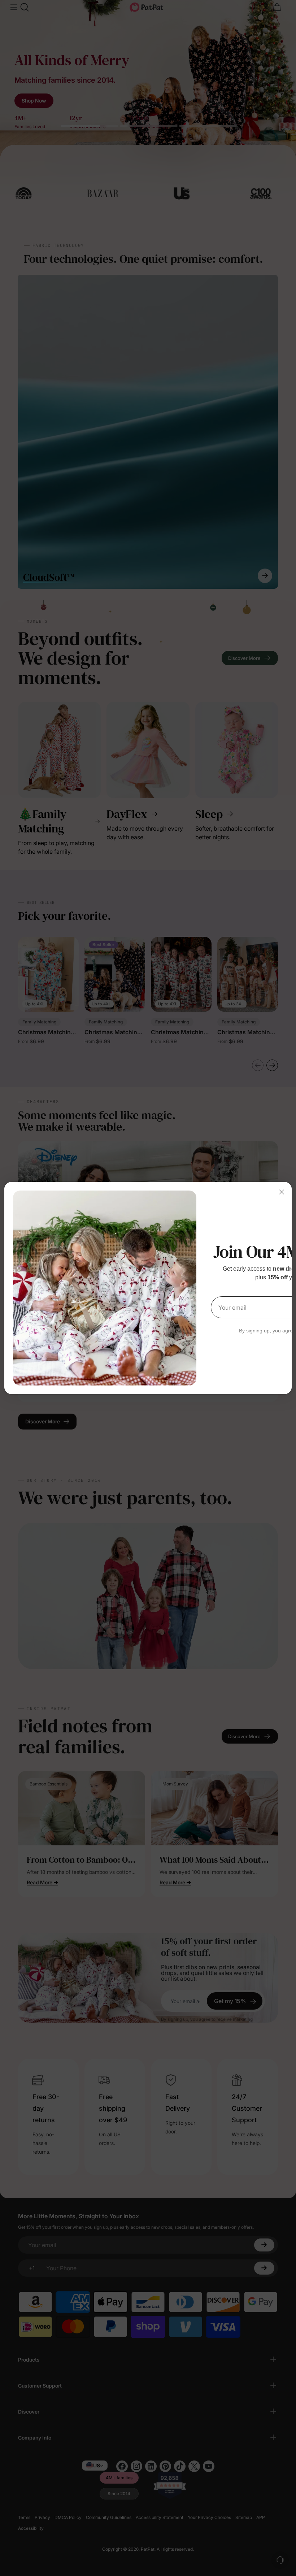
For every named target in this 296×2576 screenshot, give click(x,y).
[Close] (282, 1192)
